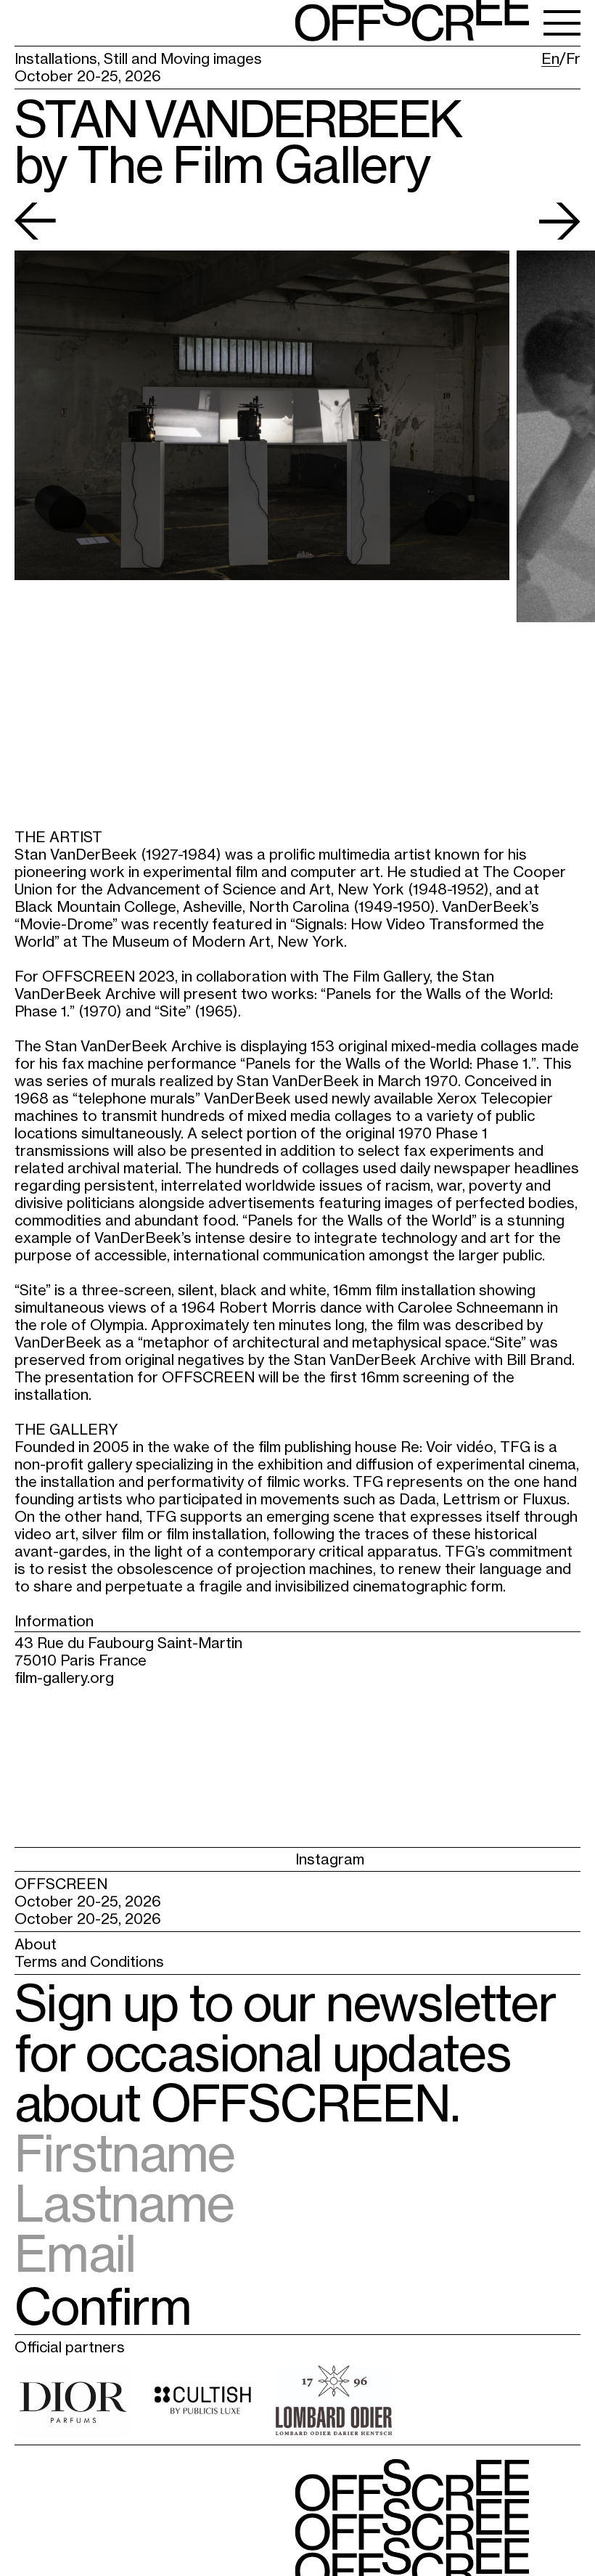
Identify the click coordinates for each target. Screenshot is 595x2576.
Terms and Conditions (89, 1961)
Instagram (49, 1859)
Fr (573, 59)
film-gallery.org (64, 1678)
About (36, 1944)
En (550, 59)
